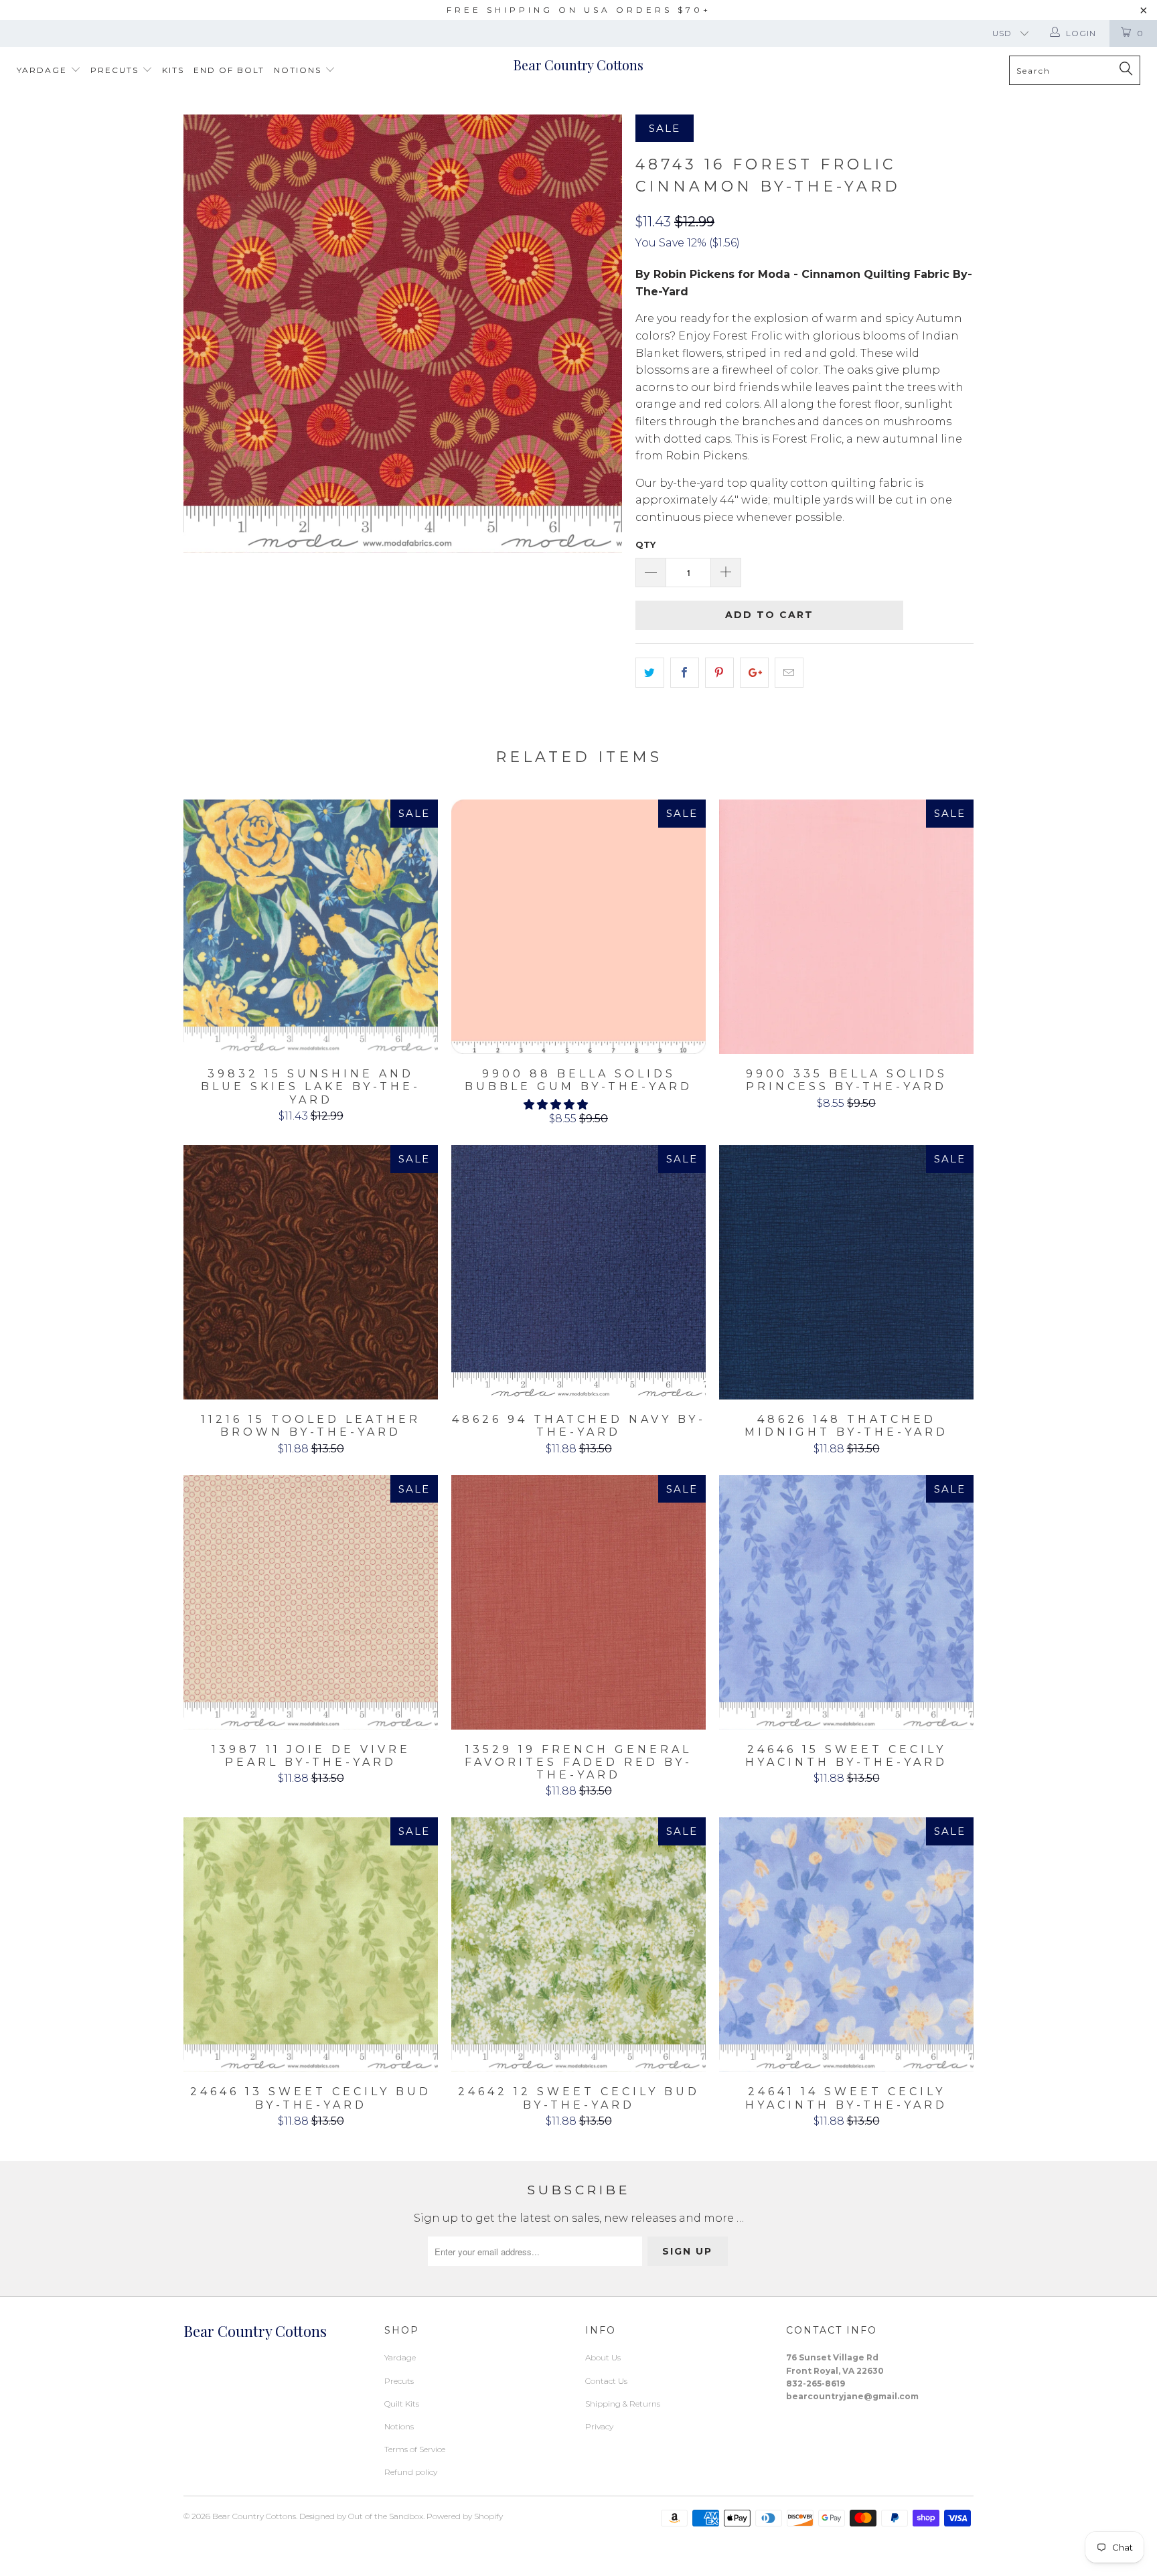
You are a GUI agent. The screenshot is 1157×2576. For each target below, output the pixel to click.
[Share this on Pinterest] (719, 673)
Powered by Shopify (465, 2516)
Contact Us (606, 2381)
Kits (173, 70)
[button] (556, 1105)
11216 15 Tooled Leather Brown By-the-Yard (311, 1272)
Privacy (599, 2426)
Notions (299, 70)
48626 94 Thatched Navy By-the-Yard (578, 1272)
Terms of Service (415, 2449)
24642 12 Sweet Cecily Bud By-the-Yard (578, 1945)
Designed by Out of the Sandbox (361, 2516)
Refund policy (411, 2472)
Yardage (44, 70)
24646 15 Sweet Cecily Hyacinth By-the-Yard (846, 1602)
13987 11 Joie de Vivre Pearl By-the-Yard (311, 1602)
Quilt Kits (402, 2404)
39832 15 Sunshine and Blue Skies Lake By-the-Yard (311, 927)
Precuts (116, 70)
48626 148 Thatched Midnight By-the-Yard (846, 1272)
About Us (603, 2357)
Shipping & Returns (623, 2404)
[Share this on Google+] (754, 673)
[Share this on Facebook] (685, 673)
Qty (645, 544)
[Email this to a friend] (789, 673)
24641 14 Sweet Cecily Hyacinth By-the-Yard (846, 1945)
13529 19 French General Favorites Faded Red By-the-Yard (578, 1602)
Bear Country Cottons (578, 65)
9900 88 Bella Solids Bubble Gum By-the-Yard (578, 927)
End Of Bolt (229, 70)
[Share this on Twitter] (650, 673)
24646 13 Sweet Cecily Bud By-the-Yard (311, 1945)
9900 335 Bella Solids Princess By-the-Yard (846, 927)
